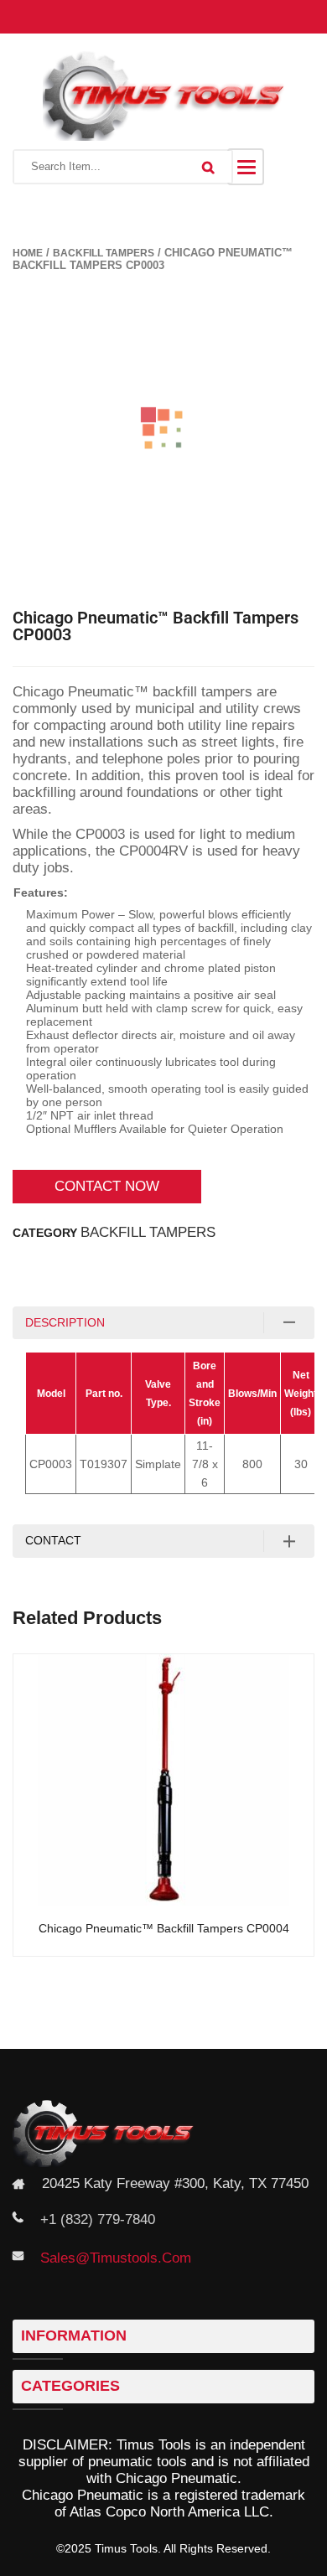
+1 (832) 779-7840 (98, 2219)
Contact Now (107, 1186)
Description (65, 1322)
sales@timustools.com (116, 2258)
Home (28, 253)
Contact (53, 1540)
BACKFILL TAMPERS (104, 253)
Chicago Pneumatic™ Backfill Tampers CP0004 (164, 1929)
